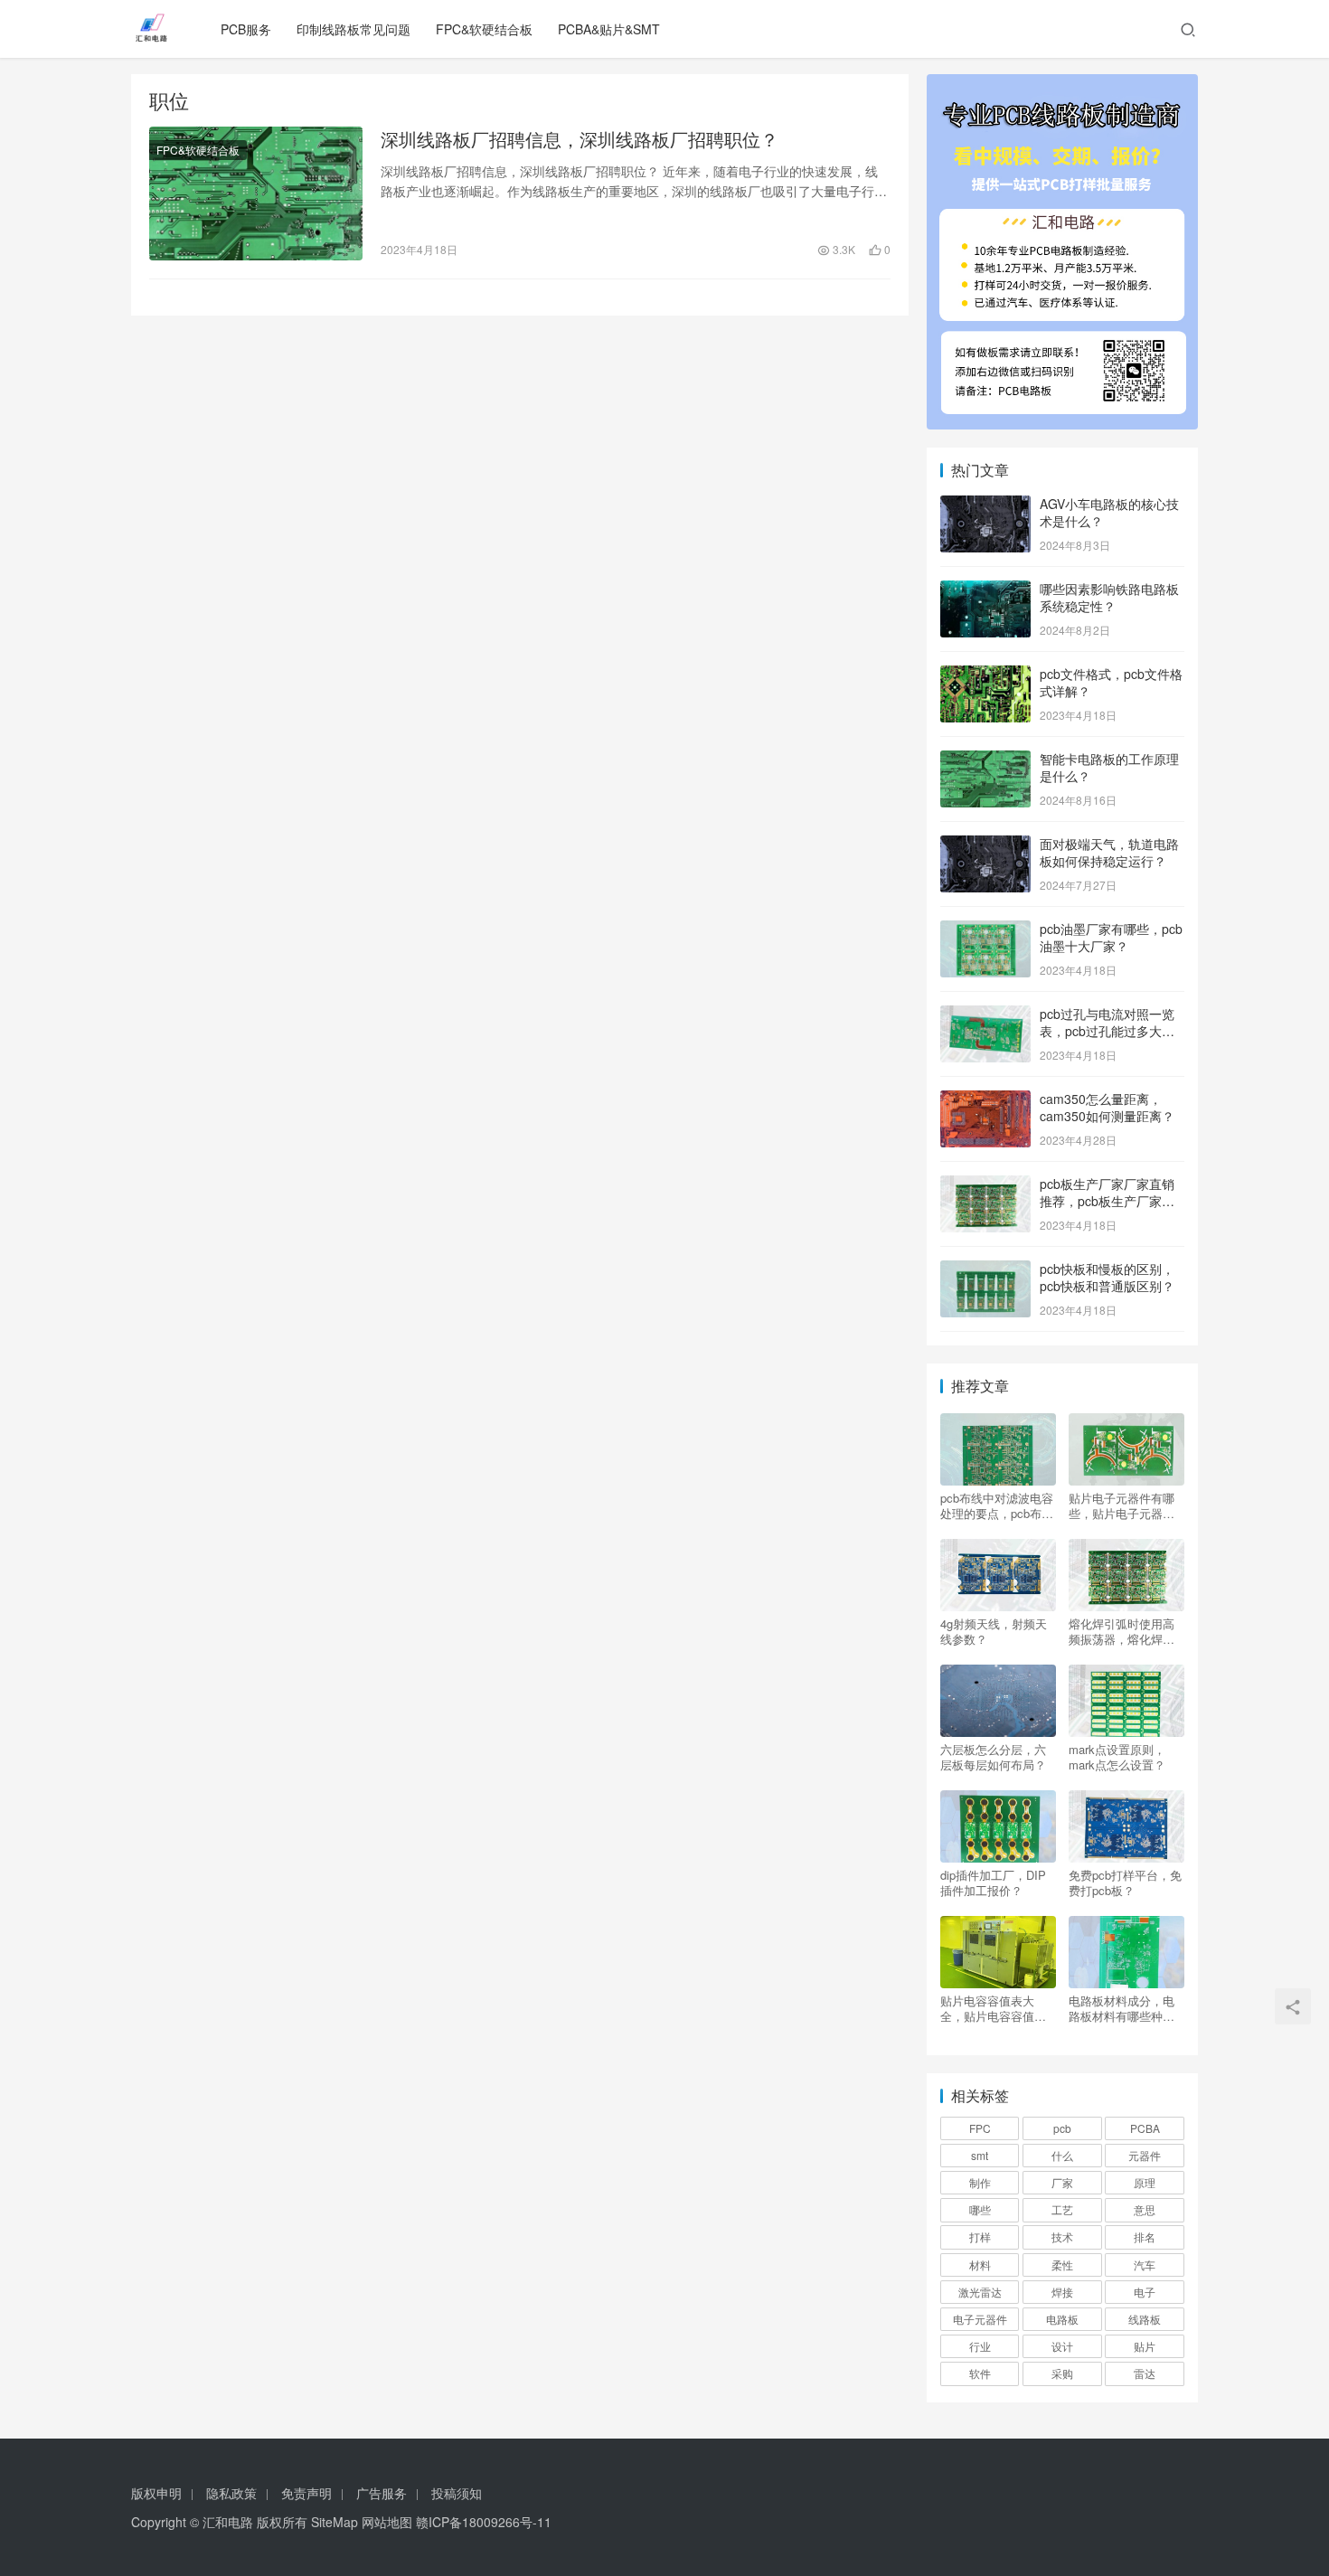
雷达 (1145, 2373)
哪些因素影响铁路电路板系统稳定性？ (1109, 598)
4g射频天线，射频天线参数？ (994, 1631)
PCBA (1145, 2128)
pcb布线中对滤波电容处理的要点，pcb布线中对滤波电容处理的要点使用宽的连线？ (997, 1505)
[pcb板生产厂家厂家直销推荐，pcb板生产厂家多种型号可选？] (985, 1185)
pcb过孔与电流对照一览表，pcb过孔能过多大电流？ (1107, 1031)
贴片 (1145, 2346)
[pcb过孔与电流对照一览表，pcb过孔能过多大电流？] (985, 1015)
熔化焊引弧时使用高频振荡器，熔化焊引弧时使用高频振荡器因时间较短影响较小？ (1122, 1631)
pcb (1062, 2128)
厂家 (1062, 2182)
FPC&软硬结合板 (484, 29)
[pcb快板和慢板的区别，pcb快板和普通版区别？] (985, 1270)
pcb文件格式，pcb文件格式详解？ (1111, 683)
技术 (1062, 2236)
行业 (980, 2346)
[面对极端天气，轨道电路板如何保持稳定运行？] (985, 845)
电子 (1145, 2292)
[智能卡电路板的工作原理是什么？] (985, 760)
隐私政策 (231, 2493)
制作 (980, 2182)
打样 (980, 2236)
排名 (1145, 2236)
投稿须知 (457, 2493)
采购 (1062, 2373)
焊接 (1062, 2292)
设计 (1062, 2346)
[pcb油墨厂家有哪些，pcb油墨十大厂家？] (985, 930)
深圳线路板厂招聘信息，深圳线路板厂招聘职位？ (580, 139)
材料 (980, 2265)
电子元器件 (980, 2319)
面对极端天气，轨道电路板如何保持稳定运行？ (1109, 853)
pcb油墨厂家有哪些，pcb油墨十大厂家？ (1111, 938)
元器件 (1145, 2155)
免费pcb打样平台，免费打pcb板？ (1125, 1882)
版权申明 (156, 2493)
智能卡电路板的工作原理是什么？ (1109, 768)
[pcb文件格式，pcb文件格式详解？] (985, 675)
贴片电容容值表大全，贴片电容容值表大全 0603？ (993, 2008)
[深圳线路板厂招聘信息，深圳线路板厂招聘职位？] (256, 193)
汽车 (1145, 2265)
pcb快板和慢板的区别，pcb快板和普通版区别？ (1107, 1278)
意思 (1145, 2209)
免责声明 (306, 2493)
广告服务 (382, 2493)
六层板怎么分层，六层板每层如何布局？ (993, 1757)
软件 (980, 2373)
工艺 (1062, 2209)
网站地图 (387, 2522)
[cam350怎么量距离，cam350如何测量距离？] (985, 1100)
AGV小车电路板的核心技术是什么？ (1109, 513)
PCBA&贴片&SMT (609, 29)
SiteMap (335, 2522)
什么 (1062, 2155)
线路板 (1145, 2319)
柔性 (1062, 2265)
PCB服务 (246, 29)
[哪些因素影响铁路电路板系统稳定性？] (985, 590)
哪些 (980, 2209)
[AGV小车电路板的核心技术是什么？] (985, 505)
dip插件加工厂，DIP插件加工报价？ (993, 1882)
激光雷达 (980, 2292)
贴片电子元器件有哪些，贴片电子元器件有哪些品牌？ (1122, 1505)
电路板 (1062, 2319)
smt (980, 2155)
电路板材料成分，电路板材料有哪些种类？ (1122, 2008)
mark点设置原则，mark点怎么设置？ (1117, 1757)
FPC (980, 2128)
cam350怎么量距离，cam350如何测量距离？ (1107, 1108)
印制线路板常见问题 (353, 29)
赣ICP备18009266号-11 (484, 2522)
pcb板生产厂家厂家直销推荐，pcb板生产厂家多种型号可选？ (1107, 1201)
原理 (1145, 2182)
